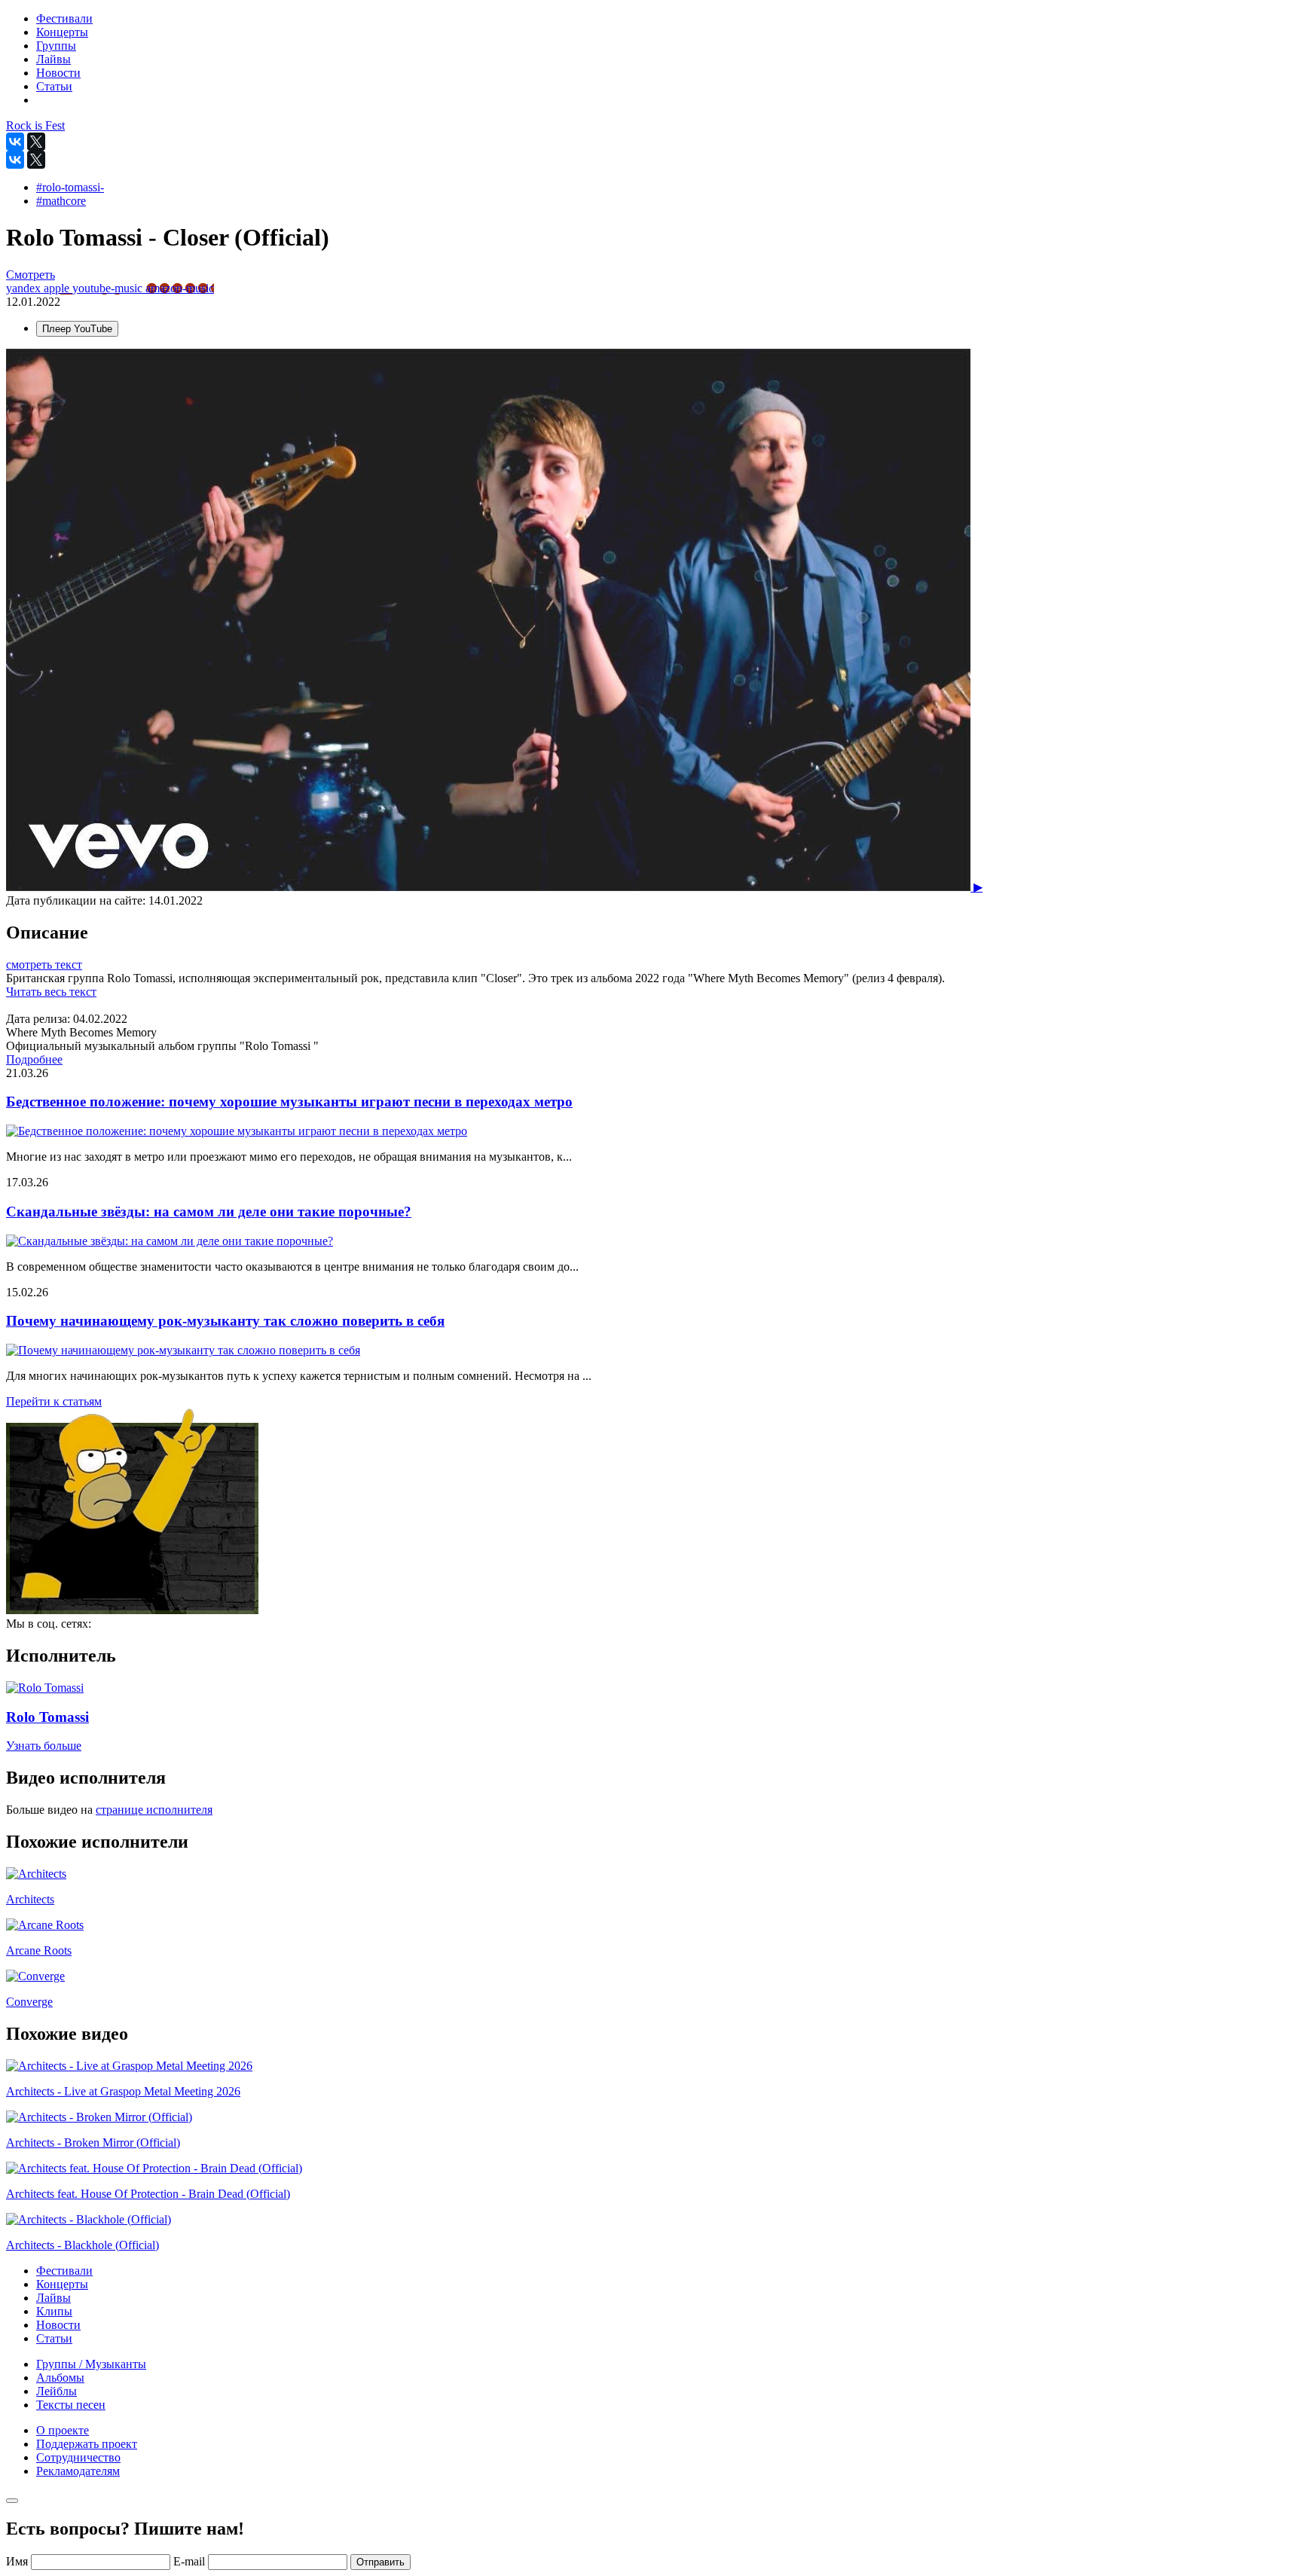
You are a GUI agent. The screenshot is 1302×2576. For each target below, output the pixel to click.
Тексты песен (71, 2405)
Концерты (62, 2284)
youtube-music (109, 288)
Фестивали (64, 2271)
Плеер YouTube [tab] (77, 329)
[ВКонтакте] (15, 142)
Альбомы (60, 2378)
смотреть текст (44, 964)
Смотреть (31, 275)
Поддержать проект (87, 2444)
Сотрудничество (78, 2457)
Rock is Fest (35, 125)
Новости (58, 2325)
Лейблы (57, 2391)
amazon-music (180, 288)
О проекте (63, 2430)
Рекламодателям (78, 2471)
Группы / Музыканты (91, 2364)
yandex (25, 288)
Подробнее (34, 1059)
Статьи (54, 2338)
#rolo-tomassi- (70, 187)
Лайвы (53, 2298)
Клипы (54, 2311)
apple (58, 288)
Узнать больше (44, 1746)
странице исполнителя (154, 1810)
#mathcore (61, 201)
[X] (36, 142)
